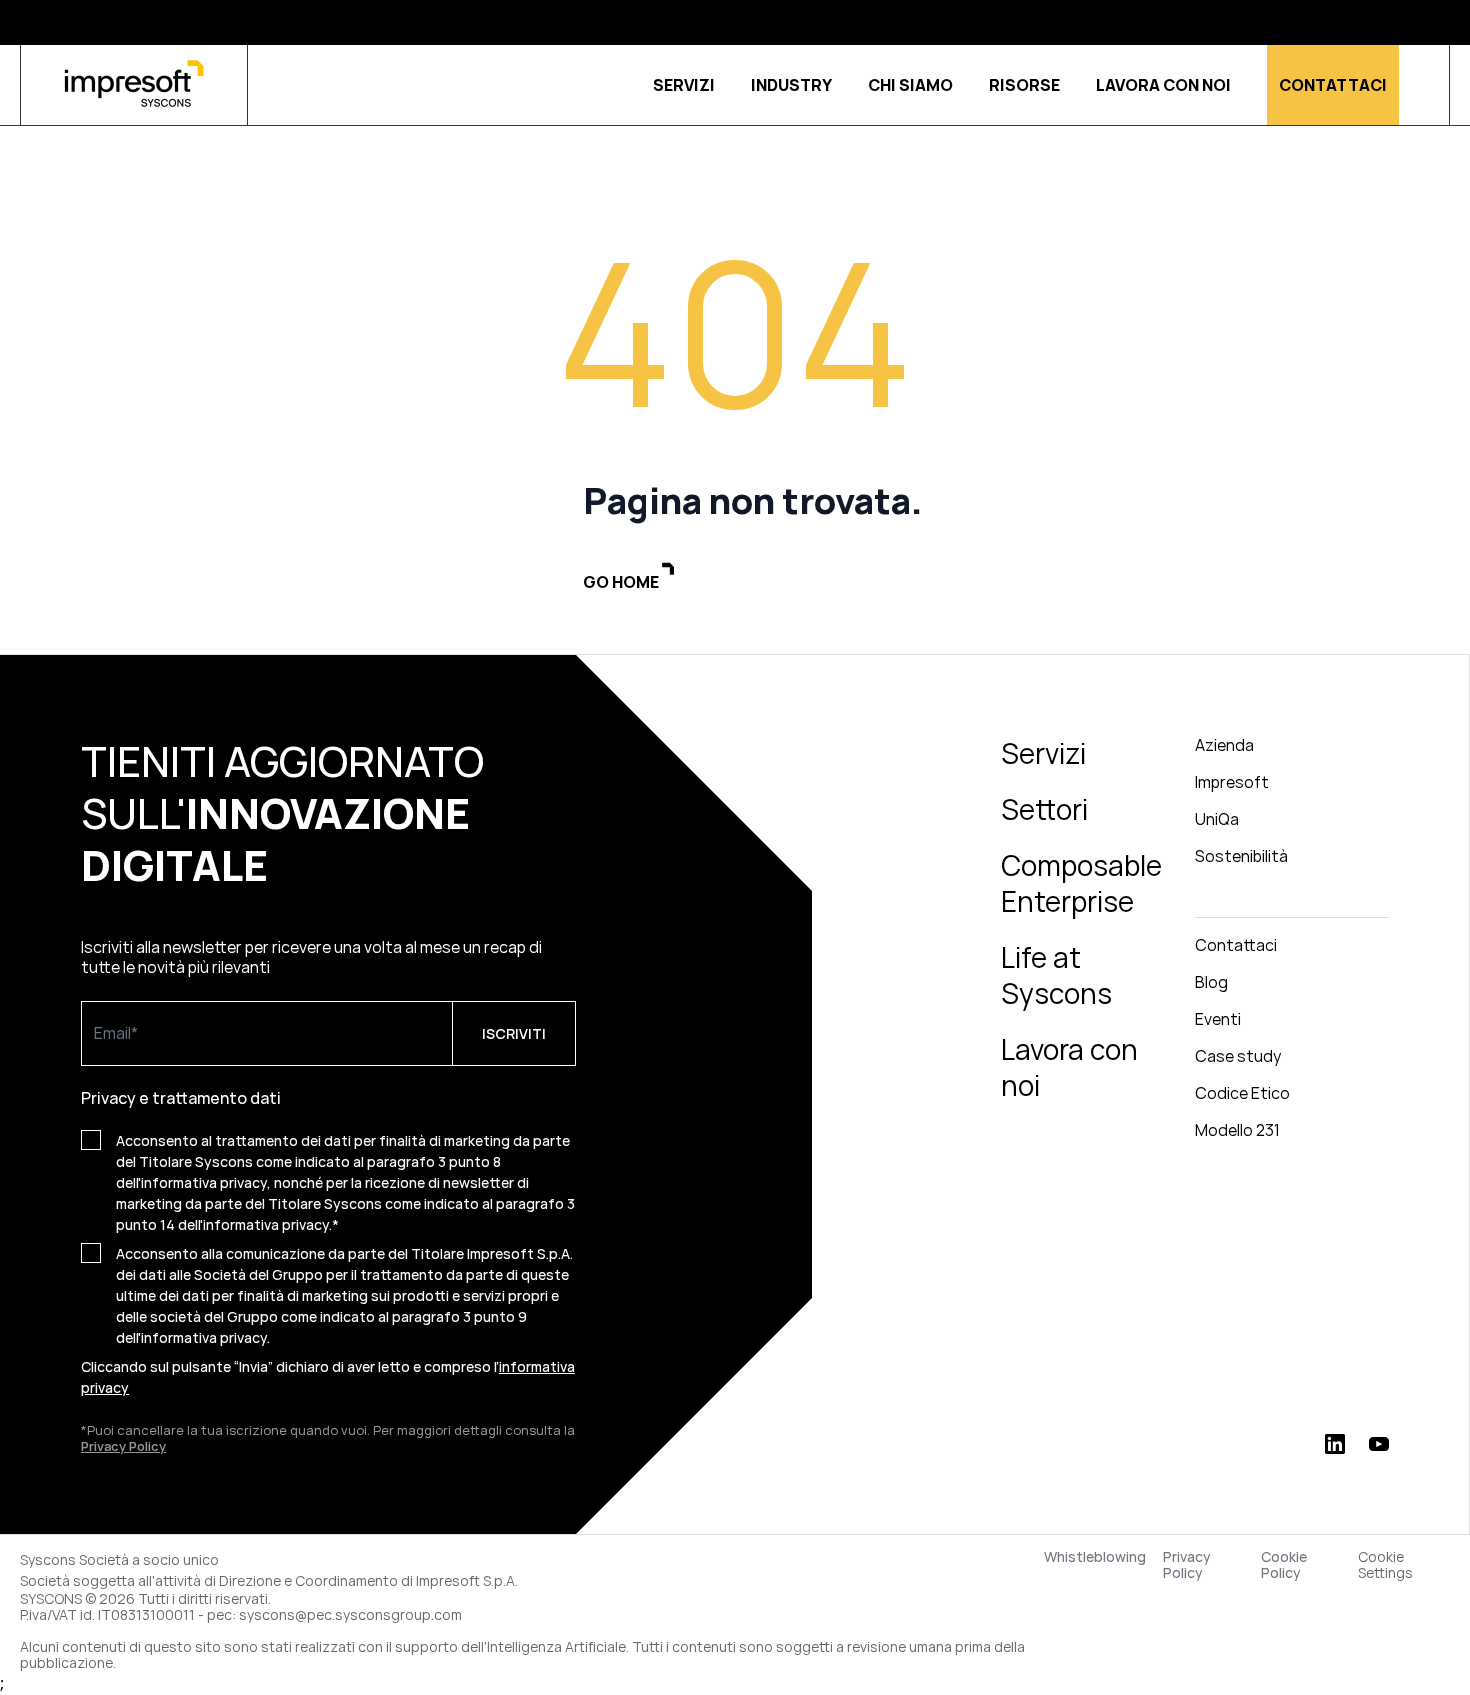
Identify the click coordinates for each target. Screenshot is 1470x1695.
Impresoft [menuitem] (1232, 782)
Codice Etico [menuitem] (1242, 1093)
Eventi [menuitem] (1218, 1019)
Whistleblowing (1095, 1557)
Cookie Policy (1284, 1565)
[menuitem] (1292, 900)
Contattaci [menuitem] (1236, 945)
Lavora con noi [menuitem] (1069, 1067)
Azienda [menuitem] (1224, 745)
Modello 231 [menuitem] (1237, 1130)
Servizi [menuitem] (1043, 753)
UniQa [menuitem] (1217, 819)
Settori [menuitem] (1044, 809)
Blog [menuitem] (1211, 982)
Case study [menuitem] (1238, 1056)
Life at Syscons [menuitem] (1056, 975)
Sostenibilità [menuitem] (1241, 856)
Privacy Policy (1187, 1565)
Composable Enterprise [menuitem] (1081, 883)
